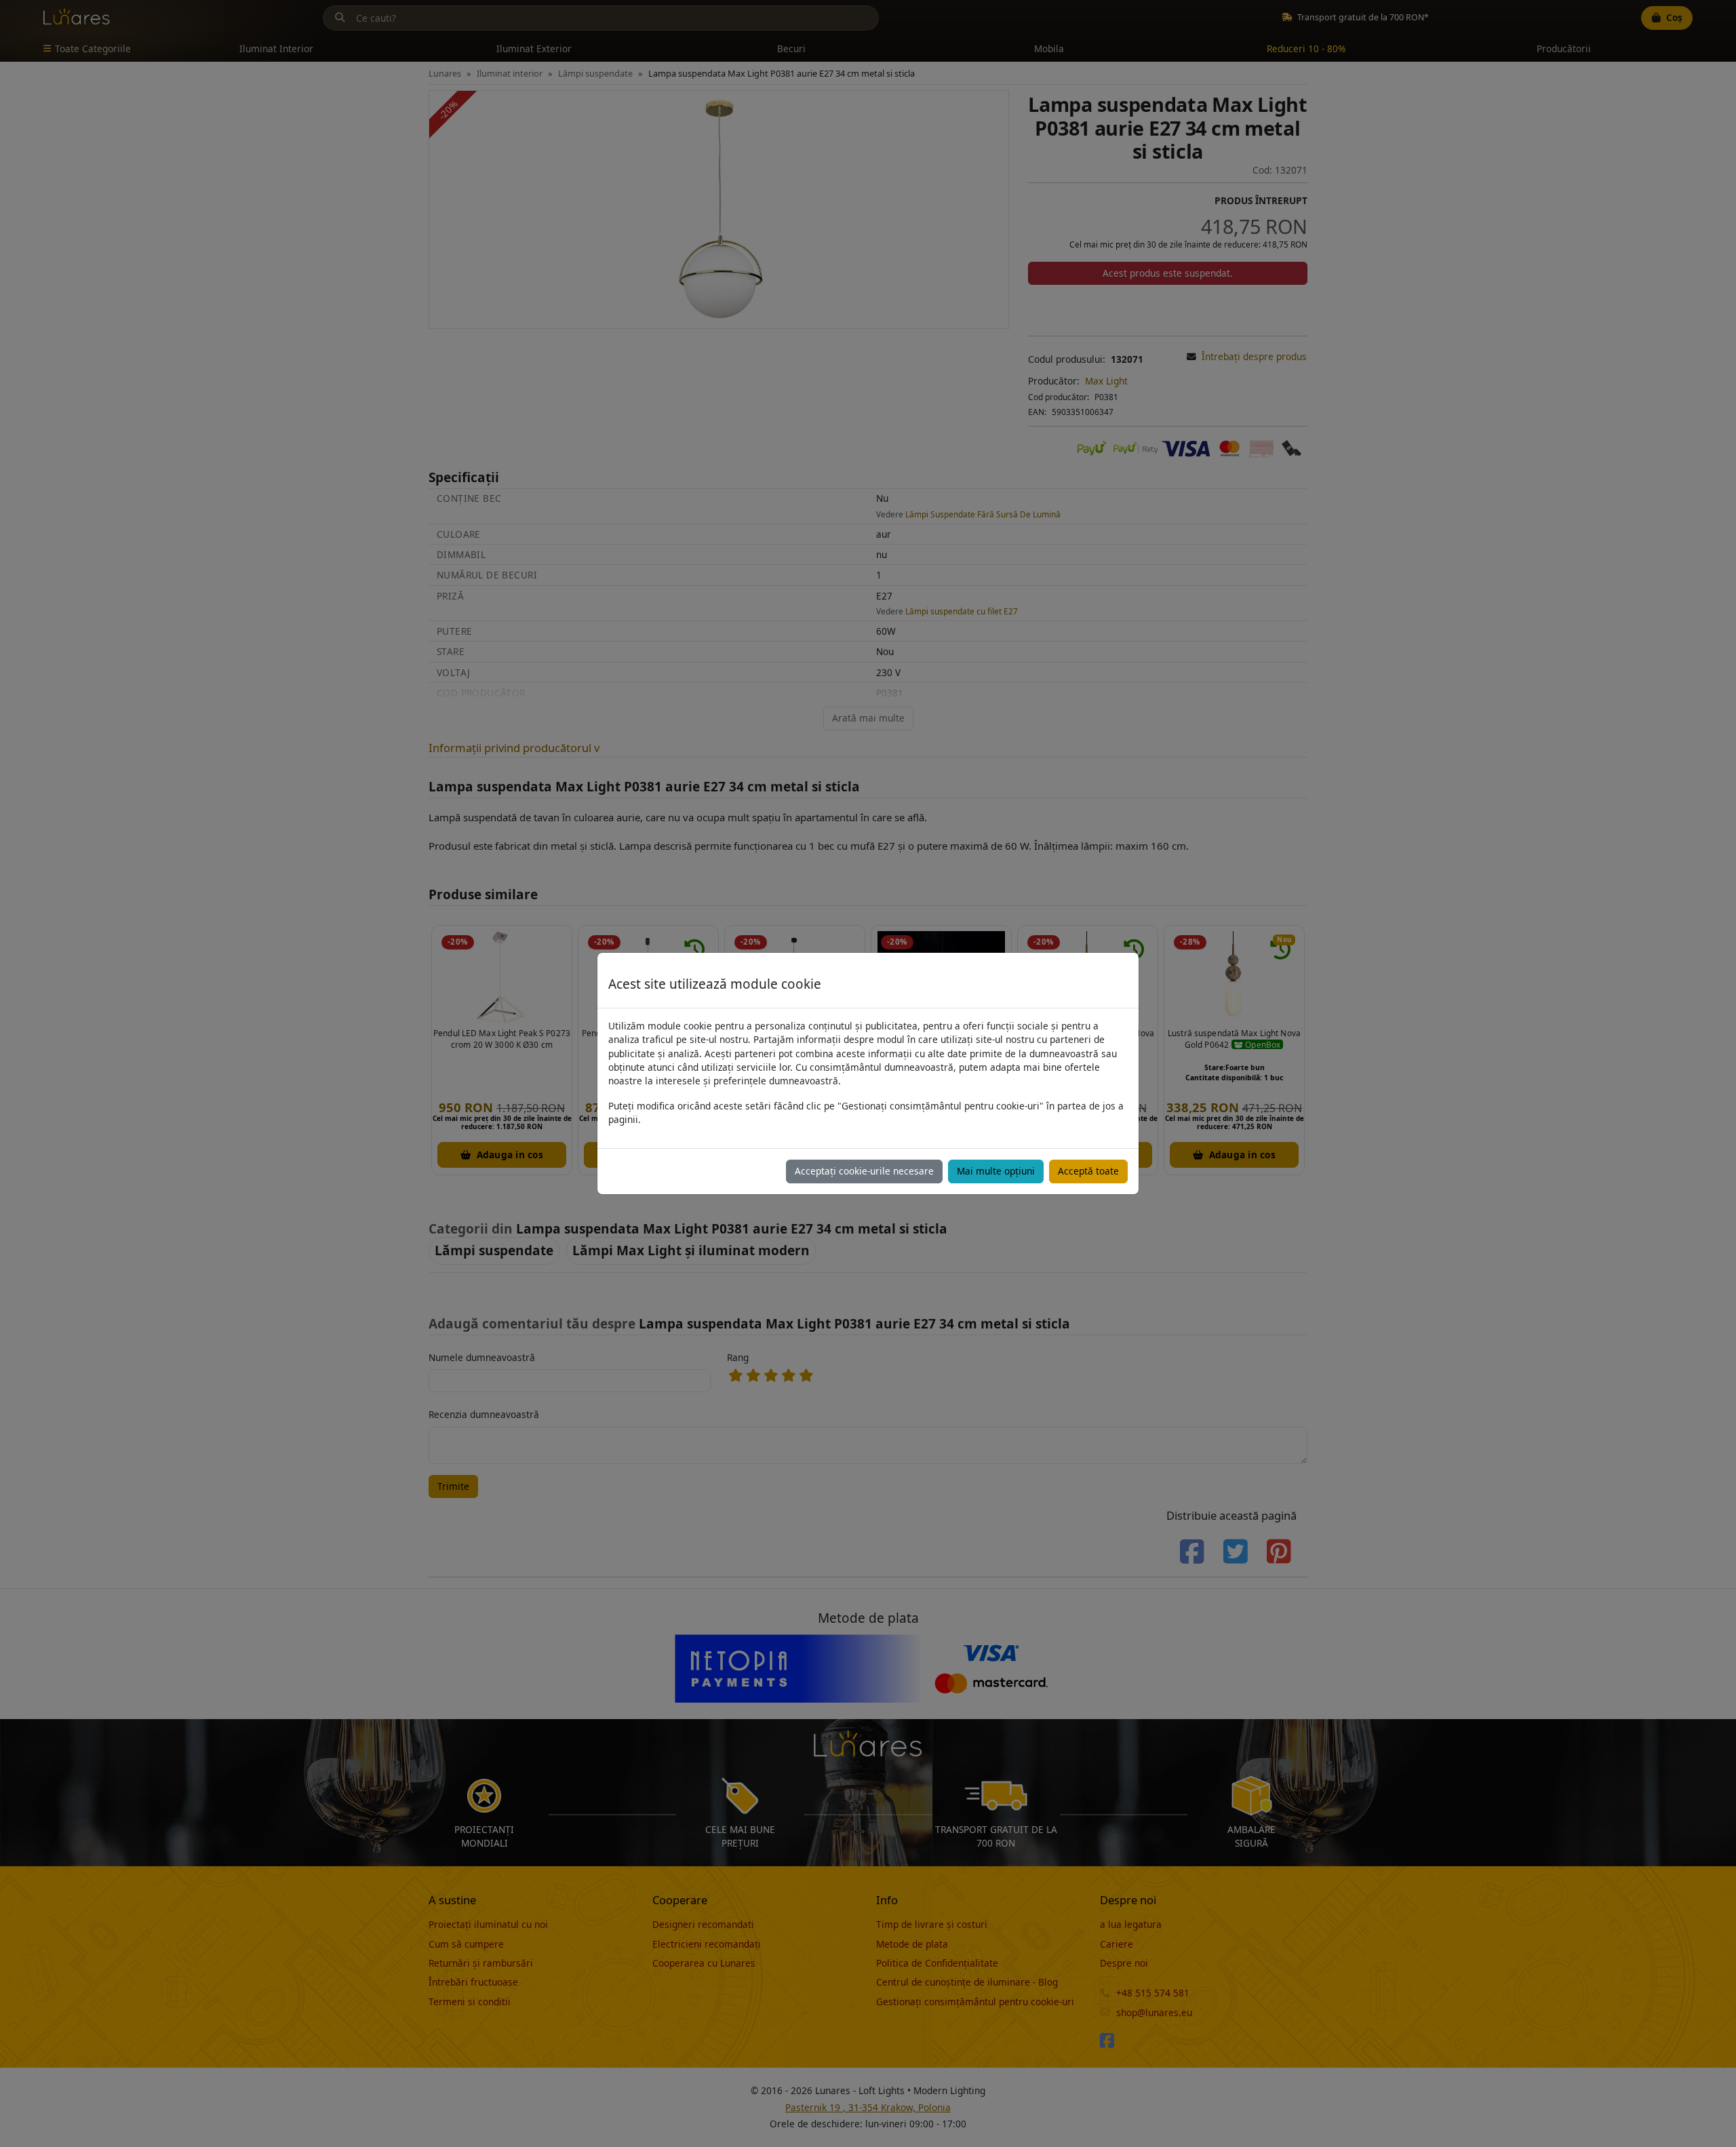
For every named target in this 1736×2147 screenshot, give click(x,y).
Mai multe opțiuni (996, 1171)
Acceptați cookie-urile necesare (864, 1171)
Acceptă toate (1088, 1171)
